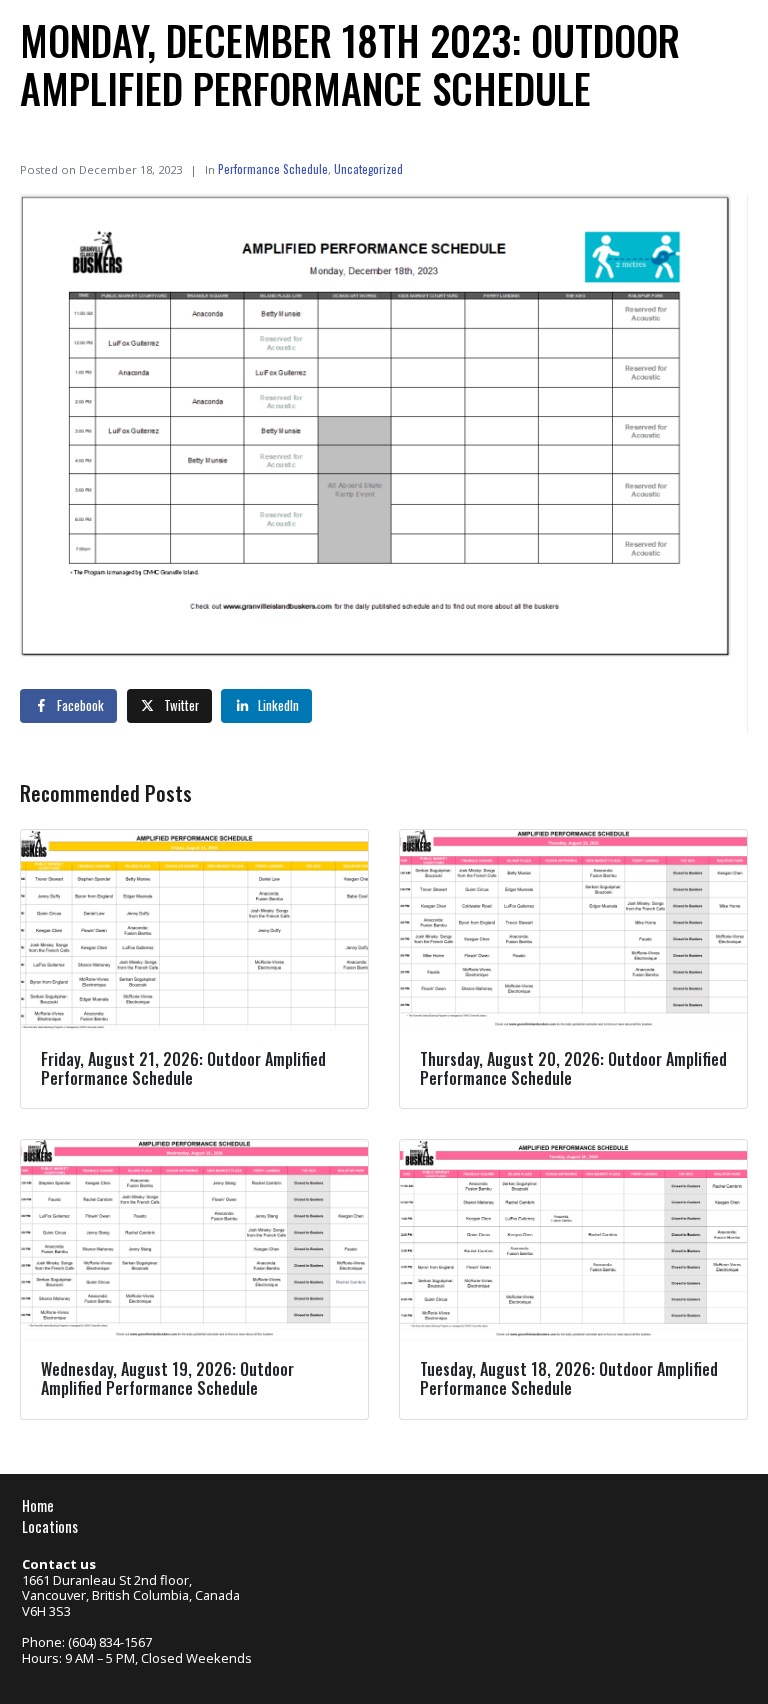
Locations (50, 1526)
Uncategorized (368, 168)
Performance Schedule (273, 168)
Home (38, 1505)
